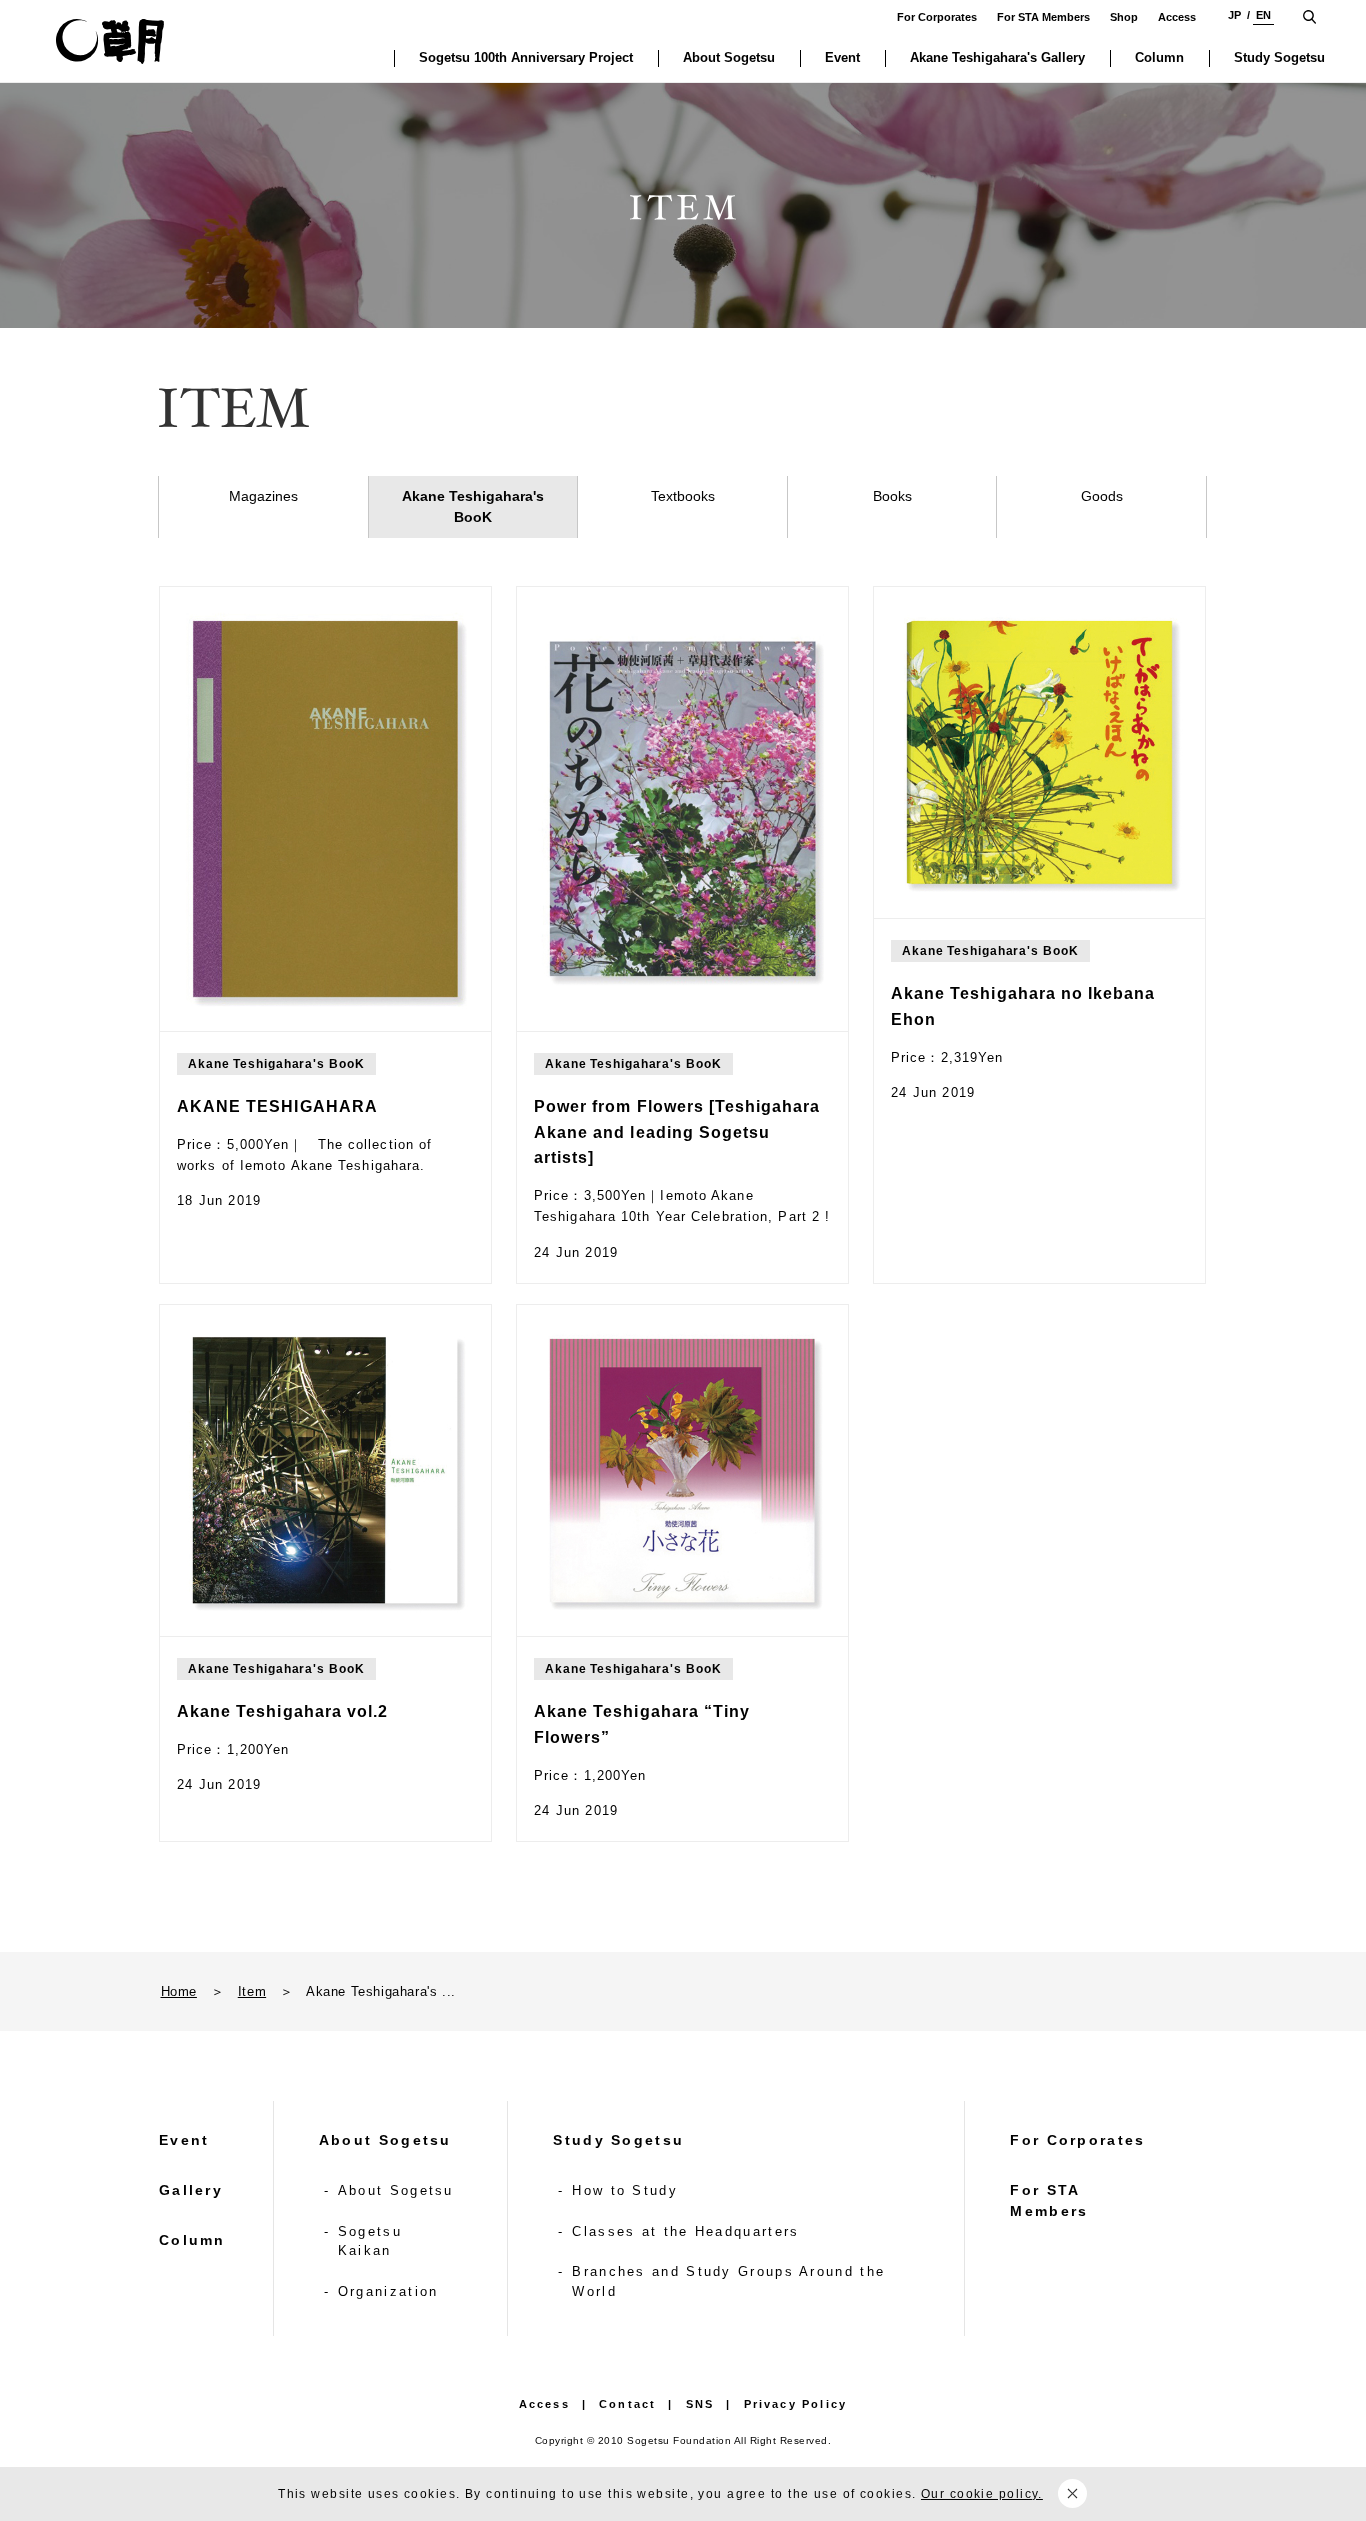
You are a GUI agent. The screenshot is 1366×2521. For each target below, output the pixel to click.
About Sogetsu (385, 2140)
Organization (388, 2291)
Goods (1102, 496)
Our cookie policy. (982, 2494)
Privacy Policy (796, 2404)
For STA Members (1043, 17)
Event (184, 2140)
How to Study (625, 2190)
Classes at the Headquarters (685, 2231)
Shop (1124, 17)
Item (252, 1991)
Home (179, 1991)
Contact (627, 2404)
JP (1234, 15)
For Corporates (937, 17)
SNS (700, 2404)
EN (1263, 15)
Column (192, 2240)
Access (1177, 17)
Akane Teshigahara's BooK (473, 506)
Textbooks (683, 496)
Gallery (191, 2190)
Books (892, 496)
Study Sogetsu (618, 2140)
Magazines (263, 496)
